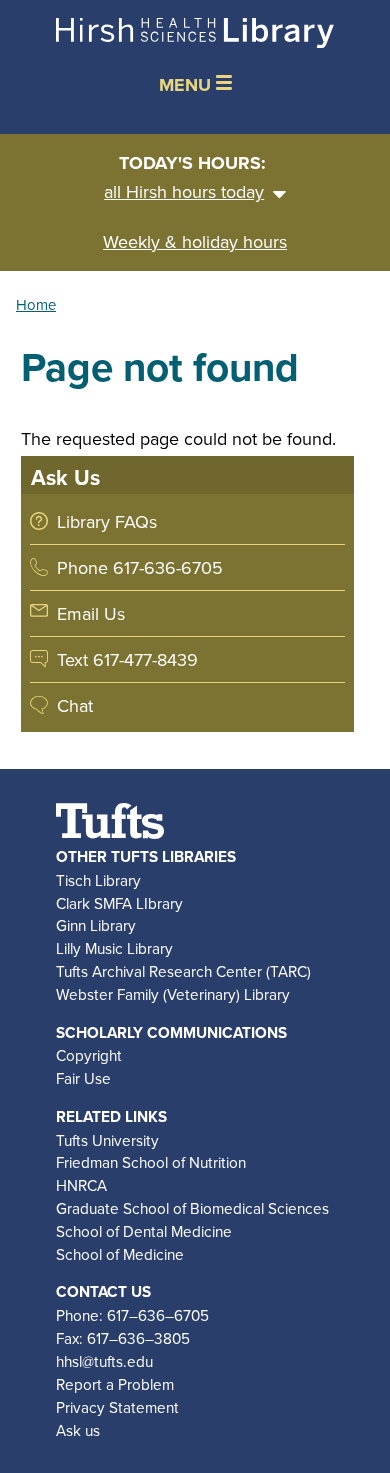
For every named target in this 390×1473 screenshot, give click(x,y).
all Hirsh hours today (184, 191)
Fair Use (83, 1078)
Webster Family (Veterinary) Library (173, 994)
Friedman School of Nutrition (151, 1162)
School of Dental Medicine (144, 1231)
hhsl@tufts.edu (104, 1361)
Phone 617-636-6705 (140, 567)
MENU (187, 85)
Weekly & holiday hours (195, 241)
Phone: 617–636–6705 (132, 1315)
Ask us (78, 1430)
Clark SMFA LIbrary (119, 903)
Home (36, 304)
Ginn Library (96, 925)
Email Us (91, 613)
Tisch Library (98, 880)
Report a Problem (115, 1384)
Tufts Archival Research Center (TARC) (183, 971)
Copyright (89, 1055)
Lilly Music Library (114, 948)
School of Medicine (120, 1254)
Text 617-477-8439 (127, 659)
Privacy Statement (117, 1407)
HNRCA (81, 1185)
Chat (75, 705)
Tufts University (107, 1140)
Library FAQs (107, 521)
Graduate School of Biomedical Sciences (192, 1208)
